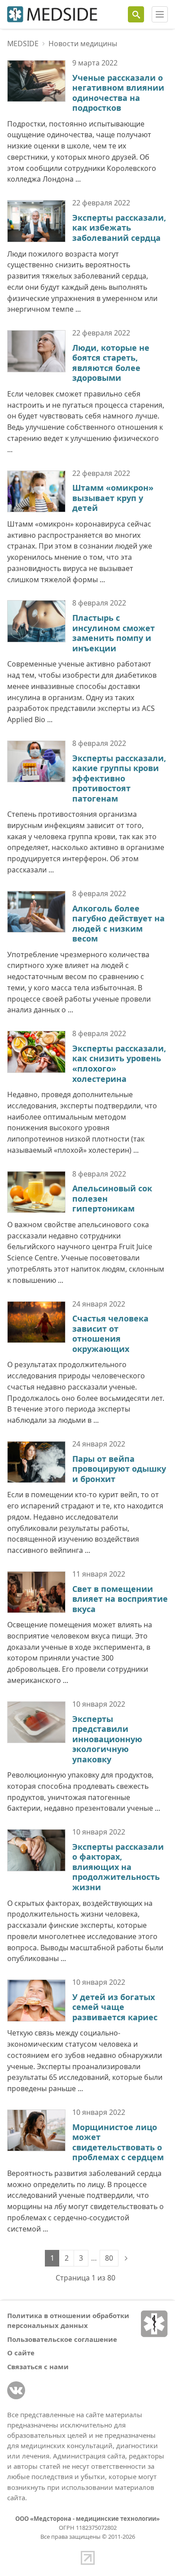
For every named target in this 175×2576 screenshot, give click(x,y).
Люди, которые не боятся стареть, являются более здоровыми (111, 363)
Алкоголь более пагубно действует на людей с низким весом (118, 924)
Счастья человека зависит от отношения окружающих (110, 1334)
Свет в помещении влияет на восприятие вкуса (120, 1599)
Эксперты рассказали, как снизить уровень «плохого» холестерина (119, 1064)
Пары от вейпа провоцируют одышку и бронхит (119, 1469)
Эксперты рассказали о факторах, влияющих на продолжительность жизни (118, 1867)
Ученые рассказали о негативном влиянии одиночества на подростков (118, 93)
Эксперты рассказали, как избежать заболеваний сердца (119, 228)
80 (109, 2258)
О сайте (21, 2353)
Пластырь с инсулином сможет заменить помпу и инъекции (114, 633)
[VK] (16, 2390)
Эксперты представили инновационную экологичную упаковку (107, 1739)
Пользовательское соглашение (62, 2339)
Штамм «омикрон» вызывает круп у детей (113, 498)
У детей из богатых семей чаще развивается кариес (115, 2007)
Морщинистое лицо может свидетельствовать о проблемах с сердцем (118, 2142)
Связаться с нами (38, 2367)
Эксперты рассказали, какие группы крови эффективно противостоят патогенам (119, 778)
